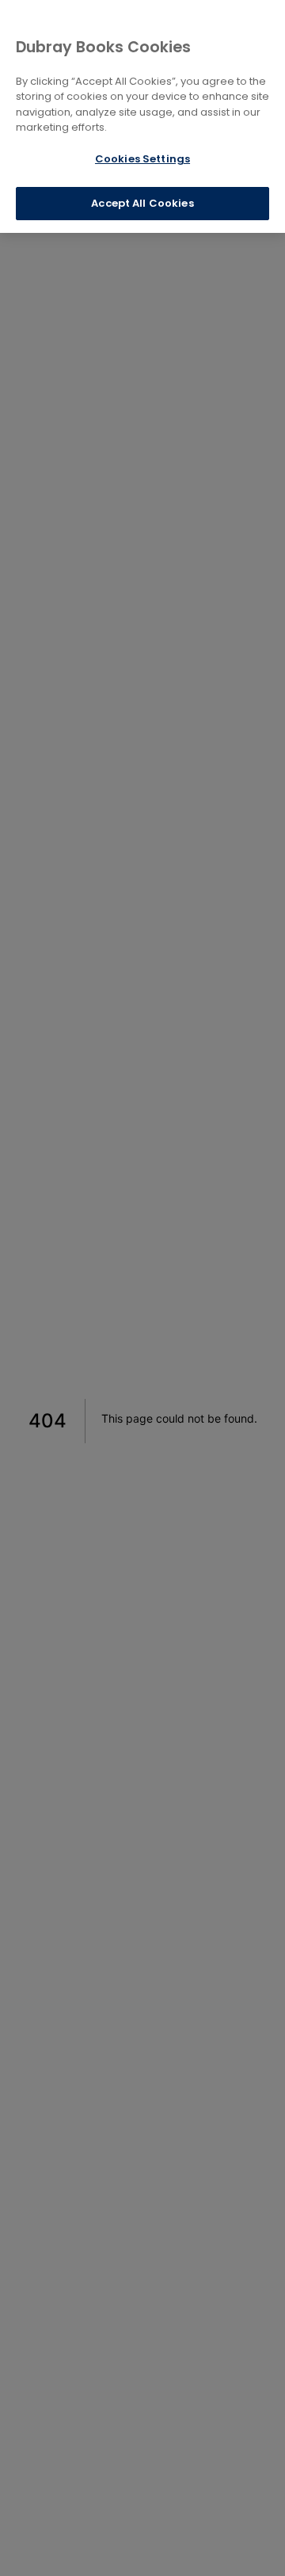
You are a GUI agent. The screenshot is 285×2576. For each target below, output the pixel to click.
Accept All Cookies (142, 203)
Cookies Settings (142, 159)
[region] (142, 116)
